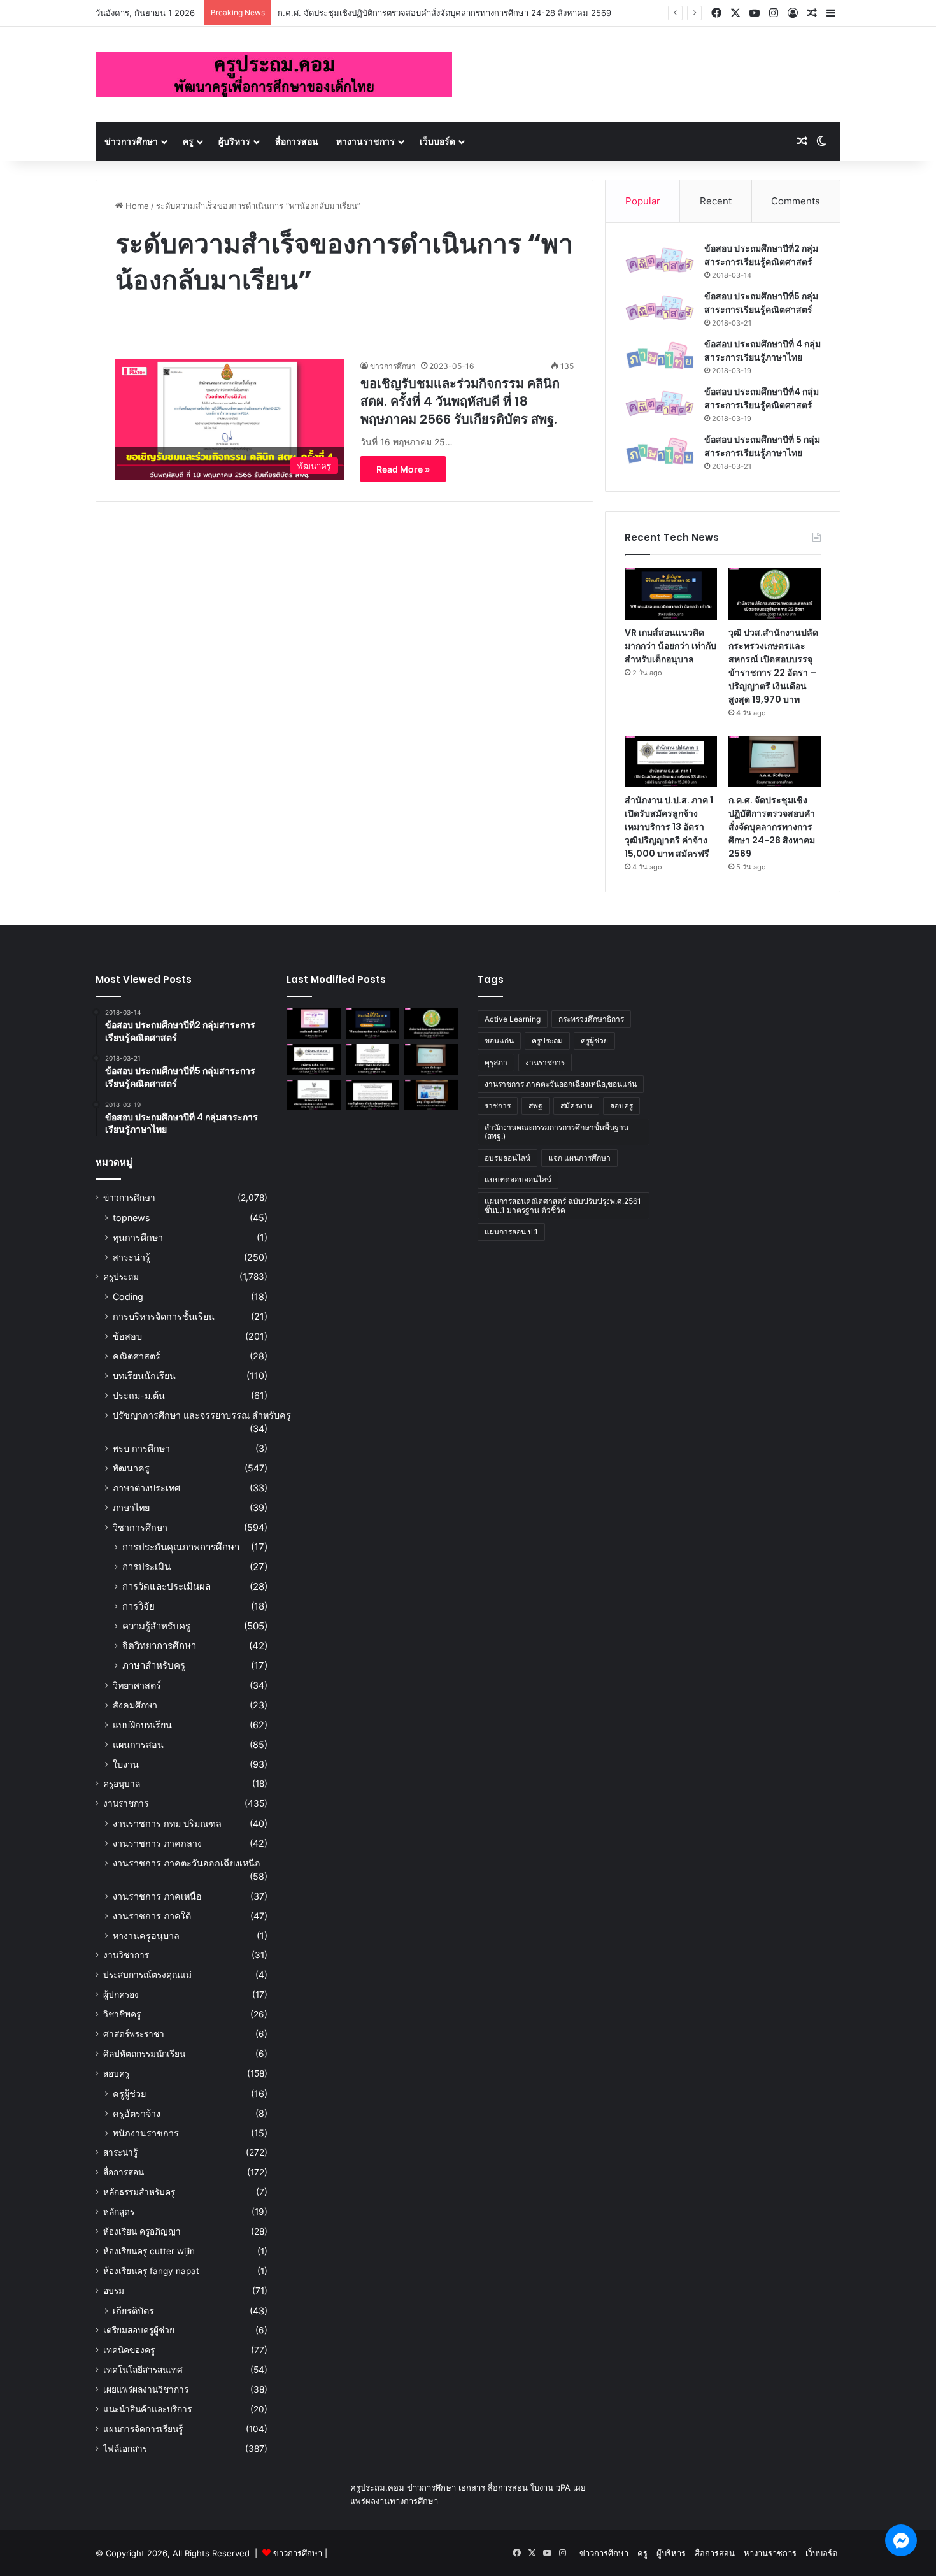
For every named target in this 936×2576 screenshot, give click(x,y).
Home (136, 206)
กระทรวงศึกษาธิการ (591, 1019)
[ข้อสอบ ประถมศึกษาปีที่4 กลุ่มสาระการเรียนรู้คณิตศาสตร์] (660, 404)
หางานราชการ (365, 141)
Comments (796, 201)
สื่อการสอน (297, 141)
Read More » (403, 469)
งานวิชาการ (126, 1955)
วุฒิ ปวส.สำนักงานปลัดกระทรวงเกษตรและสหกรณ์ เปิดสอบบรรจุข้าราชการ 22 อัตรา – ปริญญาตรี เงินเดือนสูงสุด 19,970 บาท (773, 666)
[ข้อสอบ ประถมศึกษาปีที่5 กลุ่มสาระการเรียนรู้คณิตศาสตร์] (660, 308)
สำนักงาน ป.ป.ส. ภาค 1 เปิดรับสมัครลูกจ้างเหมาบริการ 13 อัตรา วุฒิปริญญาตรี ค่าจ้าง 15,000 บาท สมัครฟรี (669, 827)
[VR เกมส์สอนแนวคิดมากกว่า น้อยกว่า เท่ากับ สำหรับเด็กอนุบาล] (671, 594)
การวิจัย (138, 1606)
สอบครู (116, 2073)
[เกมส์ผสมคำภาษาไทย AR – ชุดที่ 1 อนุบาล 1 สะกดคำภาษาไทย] (314, 1024)
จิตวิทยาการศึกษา (159, 1646)
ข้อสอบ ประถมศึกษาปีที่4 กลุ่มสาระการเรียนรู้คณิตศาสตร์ (762, 398)
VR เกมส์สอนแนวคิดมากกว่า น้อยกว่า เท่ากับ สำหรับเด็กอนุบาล (670, 646)
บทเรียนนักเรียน (144, 1376)
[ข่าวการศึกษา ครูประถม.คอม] (274, 75)
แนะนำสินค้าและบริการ (147, 2409)
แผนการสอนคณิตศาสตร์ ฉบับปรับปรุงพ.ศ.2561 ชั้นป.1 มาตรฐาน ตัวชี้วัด (563, 1206)
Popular (643, 201)
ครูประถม (121, 1277)
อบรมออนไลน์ (507, 1158)
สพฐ (535, 1106)
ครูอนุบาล (122, 1784)
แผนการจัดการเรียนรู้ (143, 2429)
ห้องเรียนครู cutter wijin (149, 2251)
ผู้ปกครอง (121, 1994)
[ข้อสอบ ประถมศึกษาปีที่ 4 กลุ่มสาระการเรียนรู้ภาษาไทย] (660, 356)
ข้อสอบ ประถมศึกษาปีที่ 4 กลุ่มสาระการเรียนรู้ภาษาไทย (762, 351)
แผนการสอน (138, 1744)
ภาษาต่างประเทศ (146, 1488)
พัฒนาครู (131, 1468)
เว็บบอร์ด (437, 141)
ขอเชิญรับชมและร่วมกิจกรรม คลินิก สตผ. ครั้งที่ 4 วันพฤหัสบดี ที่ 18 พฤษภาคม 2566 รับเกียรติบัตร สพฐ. (460, 401)
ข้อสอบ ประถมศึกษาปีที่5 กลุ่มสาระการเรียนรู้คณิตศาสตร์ (761, 303)
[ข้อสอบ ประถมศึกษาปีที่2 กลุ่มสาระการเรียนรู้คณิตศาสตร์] (660, 260)
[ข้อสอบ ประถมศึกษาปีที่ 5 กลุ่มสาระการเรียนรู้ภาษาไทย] (660, 451)
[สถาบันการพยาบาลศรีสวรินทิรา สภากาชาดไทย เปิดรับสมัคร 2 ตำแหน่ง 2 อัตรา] (373, 1059)
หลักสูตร (119, 2212)
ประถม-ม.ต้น (139, 1395)
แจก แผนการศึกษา (579, 1158)
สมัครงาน (576, 1106)
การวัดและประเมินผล (167, 1586)
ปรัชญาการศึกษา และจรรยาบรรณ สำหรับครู (202, 1415)
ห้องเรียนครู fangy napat (151, 2271)
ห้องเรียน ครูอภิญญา (142, 2231)
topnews (131, 1218)
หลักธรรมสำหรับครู (139, 2192)
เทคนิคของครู (129, 2350)
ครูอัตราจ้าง (137, 2113)
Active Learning (513, 1019)
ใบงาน (126, 1764)
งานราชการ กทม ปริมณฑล (167, 1823)
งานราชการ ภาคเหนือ (157, 1896)
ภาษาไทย (131, 1507)
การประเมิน (146, 1567)
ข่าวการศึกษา (131, 141)
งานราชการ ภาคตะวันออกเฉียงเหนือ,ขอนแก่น (561, 1084)
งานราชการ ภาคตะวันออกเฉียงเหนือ (187, 1863)
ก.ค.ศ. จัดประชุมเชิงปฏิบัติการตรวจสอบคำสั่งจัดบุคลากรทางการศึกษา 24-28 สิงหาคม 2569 (444, 13)
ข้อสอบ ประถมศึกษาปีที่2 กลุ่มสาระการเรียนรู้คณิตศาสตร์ (761, 255)
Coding (128, 1297)
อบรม (114, 2291)
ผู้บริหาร (234, 141)
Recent (716, 201)
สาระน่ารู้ (131, 1257)
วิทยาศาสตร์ (137, 1685)
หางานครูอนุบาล (146, 1936)
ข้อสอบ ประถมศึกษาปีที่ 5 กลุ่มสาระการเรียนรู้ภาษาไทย (762, 446)
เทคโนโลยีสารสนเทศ (143, 2370)
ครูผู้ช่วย (129, 2093)
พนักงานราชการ (146, 2133)
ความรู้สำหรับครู (156, 1626)
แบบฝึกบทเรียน (142, 1725)
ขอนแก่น (499, 1041)
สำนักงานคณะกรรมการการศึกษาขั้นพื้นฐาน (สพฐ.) (557, 1132)
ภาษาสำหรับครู (154, 1665)
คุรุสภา (496, 1062)
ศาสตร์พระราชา (134, 2034)
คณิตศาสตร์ (137, 1356)
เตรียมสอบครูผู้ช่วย (139, 2330)
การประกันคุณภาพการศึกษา (181, 1547)
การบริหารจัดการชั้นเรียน (164, 1316)
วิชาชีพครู (122, 2014)
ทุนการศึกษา (138, 1237)
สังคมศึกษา (135, 1705)
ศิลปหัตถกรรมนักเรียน (144, 2054)
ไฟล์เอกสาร (125, 2449)
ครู (188, 141)
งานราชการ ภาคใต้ (152, 1916)
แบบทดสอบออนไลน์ (518, 1179)
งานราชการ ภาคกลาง (157, 1843)
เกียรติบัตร (133, 2311)
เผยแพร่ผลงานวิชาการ (146, 2389)
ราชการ (498, 1106)
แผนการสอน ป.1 (511, 1232)
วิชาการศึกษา (140, 1527)
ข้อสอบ (127, 1336)
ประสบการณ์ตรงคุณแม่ (147, 1975)
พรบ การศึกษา (141, 1448)
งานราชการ (126, 1803)
